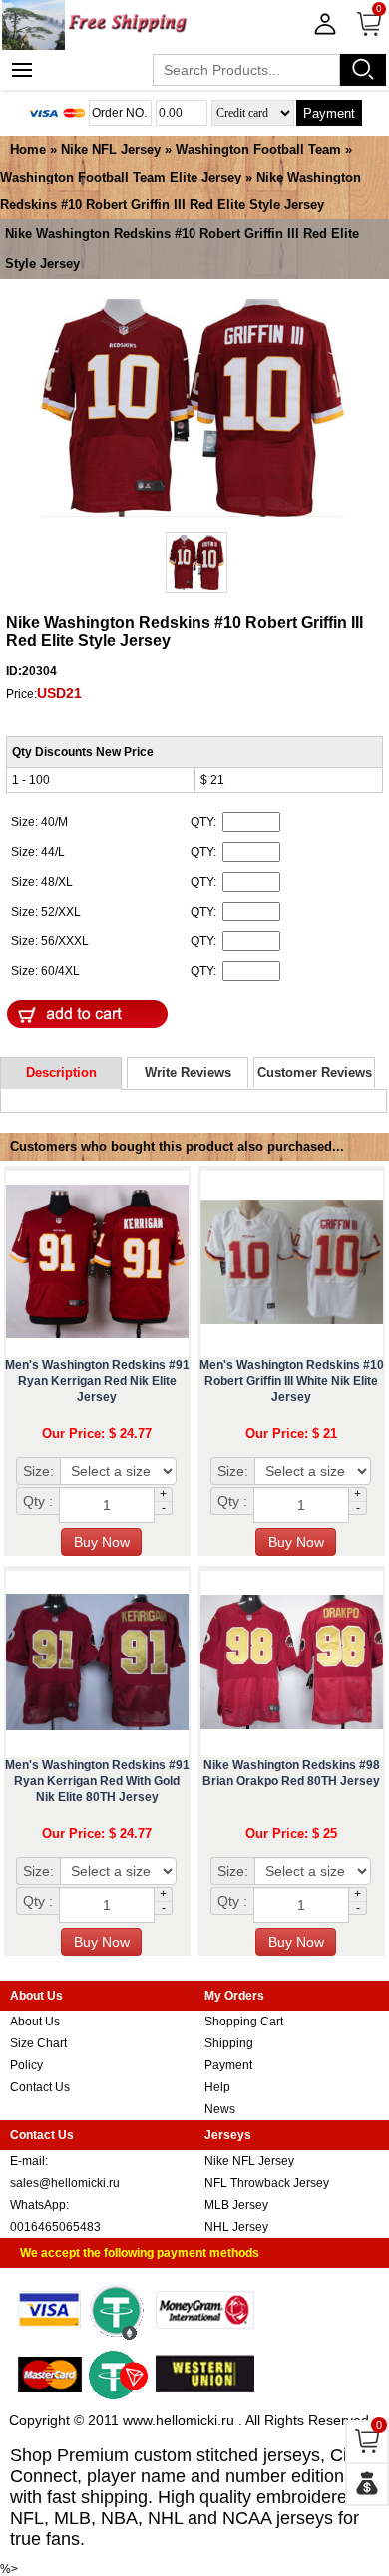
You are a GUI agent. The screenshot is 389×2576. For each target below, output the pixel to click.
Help (217, 2087)
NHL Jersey (236, 2227)
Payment (329, 113)
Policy (26, 2065)
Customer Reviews (315, 1073)
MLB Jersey (236, 2205)
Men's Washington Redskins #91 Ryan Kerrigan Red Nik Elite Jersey (97, 1381)
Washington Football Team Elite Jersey (121, 177)
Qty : (38, 1501)
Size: (38, 1471)
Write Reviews (188, 1073)
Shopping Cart (244, 2022)
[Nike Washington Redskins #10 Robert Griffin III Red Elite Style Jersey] (192, 409)
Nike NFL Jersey (111, 149)
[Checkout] (367, 2484)
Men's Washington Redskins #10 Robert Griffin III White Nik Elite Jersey (292, 1381)
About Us (35, 2022)
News (220, 2109)
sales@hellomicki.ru (65, 2183)
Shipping (229, 2043)
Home (28, 149)
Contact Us (40, 2087)
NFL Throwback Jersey (267, 2183)
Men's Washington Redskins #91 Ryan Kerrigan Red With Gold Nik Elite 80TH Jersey (97, 1781)
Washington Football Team (260, 149)
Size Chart (38, 2043)
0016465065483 (55, 2227)
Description (61, 1073)
